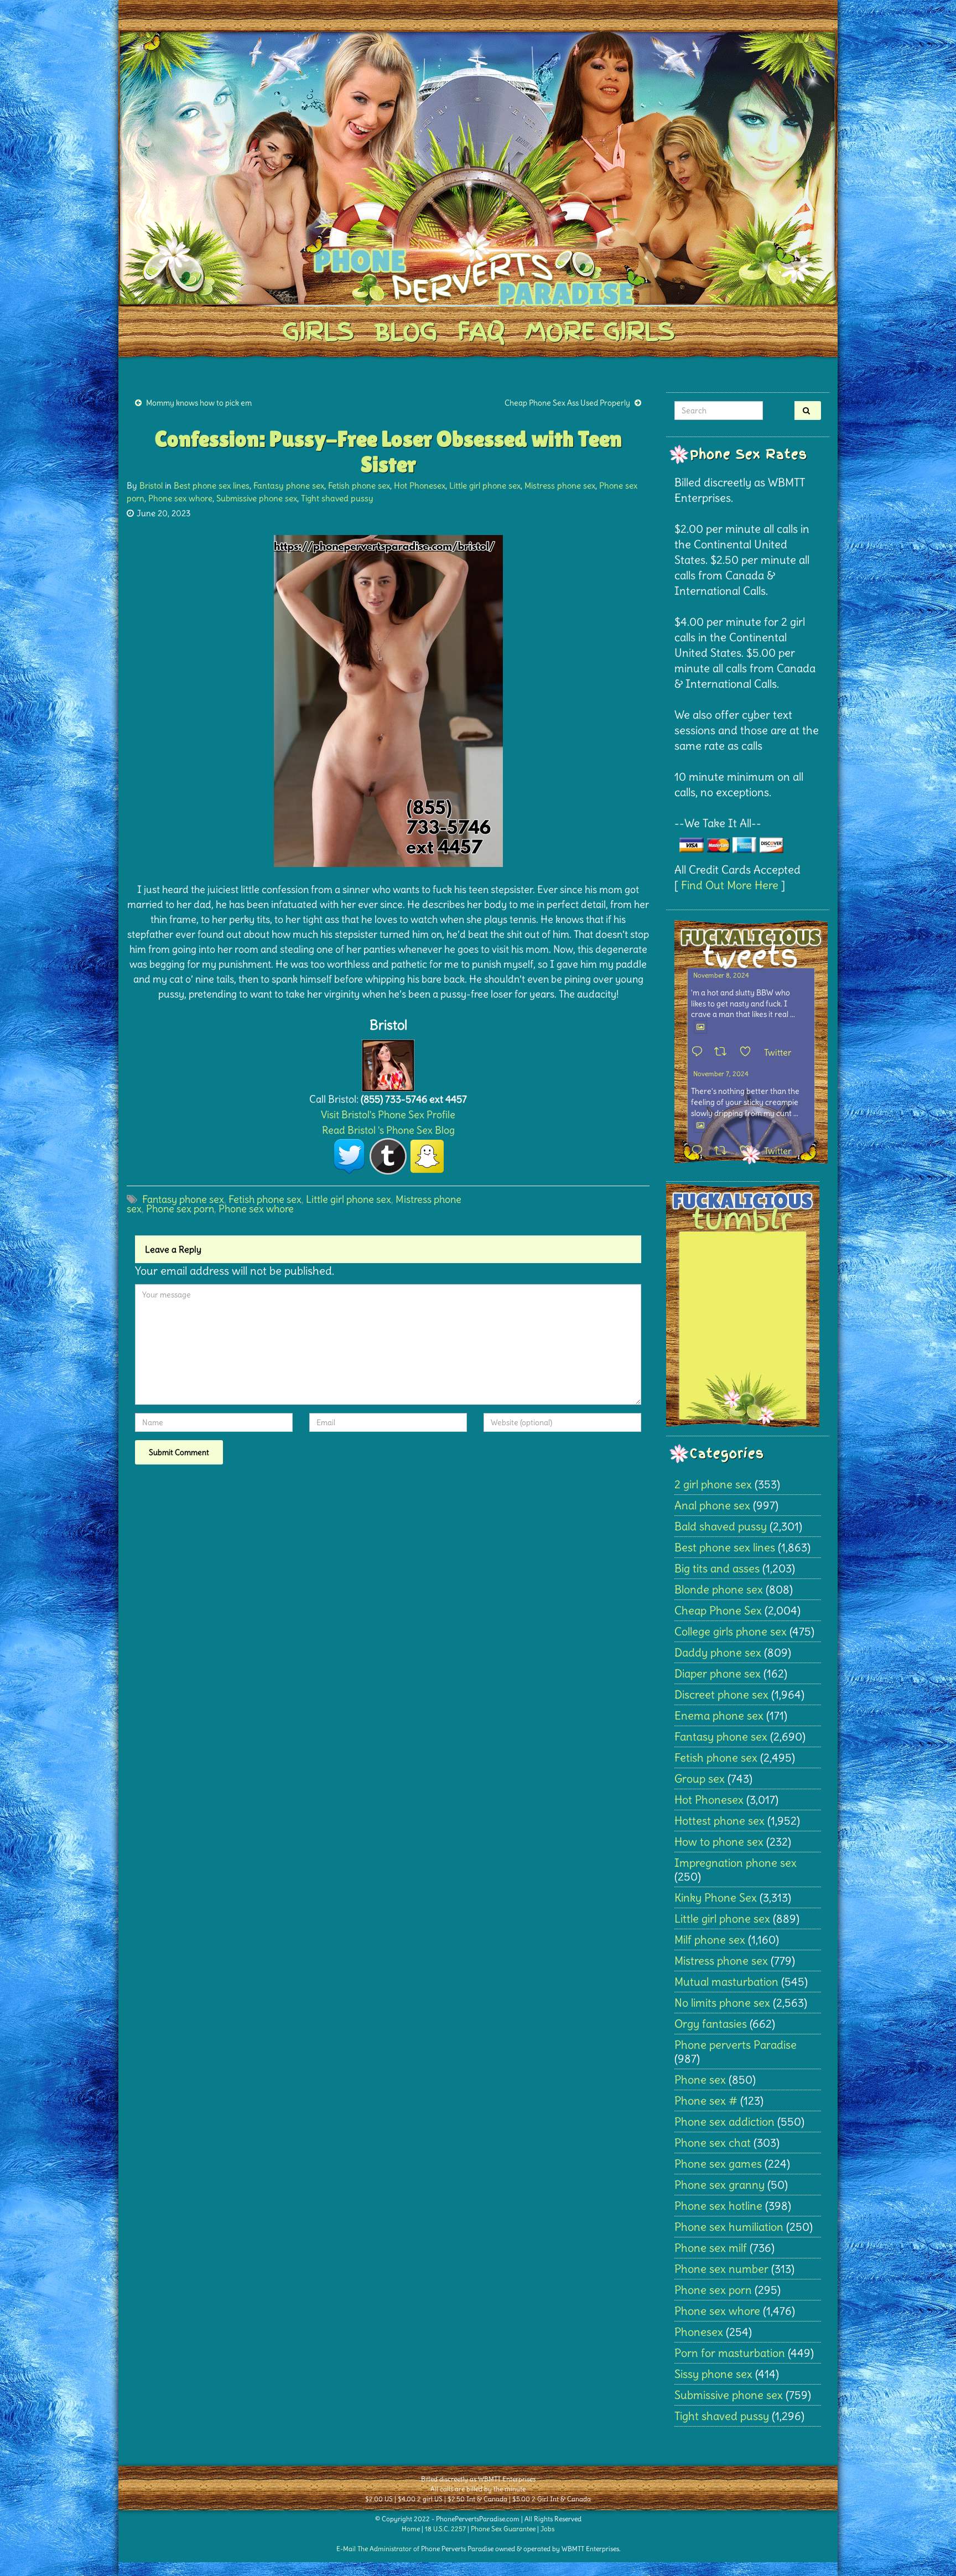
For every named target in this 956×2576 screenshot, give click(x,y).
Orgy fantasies (711, 2024)
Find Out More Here (730, 885)
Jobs (547, 2529)
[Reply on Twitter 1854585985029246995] (700, 1151)
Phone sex (700, 2079)
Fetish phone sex (359, 485)
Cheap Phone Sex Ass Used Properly (567, 403)
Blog (406, 331)
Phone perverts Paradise (736, 2045)
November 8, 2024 (721, 975)
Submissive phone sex (257, 498)
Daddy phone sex (718, 1652)
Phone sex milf (711, 2248)
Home (411, 2529)
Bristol (151, 485)
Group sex (700, 1778)
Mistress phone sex (560, 485)
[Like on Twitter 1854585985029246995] (749, 1151)
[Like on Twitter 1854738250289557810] (749, 1052)
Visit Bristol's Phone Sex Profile (388, 1115)
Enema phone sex (719, 1715)
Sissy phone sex (713, 2374)
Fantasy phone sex (289, 485)
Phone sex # (706, 2100)
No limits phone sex (722, 2003)
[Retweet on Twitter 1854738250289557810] (724, 1052)
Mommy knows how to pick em (199, 403)
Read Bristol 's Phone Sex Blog (388, 1130)
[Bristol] (388, 1063)
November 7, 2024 (721, 1074)
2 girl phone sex (713, 1484)
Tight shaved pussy (337, 498)
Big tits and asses (717, 1568)
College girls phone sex (731, 1631)
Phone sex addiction (724, 2121)
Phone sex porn (180, 1209)
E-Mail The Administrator (374, 2549)
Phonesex (699, 2332)
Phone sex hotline (718, 2206)
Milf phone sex (710, 1939)
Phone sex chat (713, 2143)
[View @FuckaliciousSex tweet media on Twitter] (700, 1027)
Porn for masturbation (730, 2353)
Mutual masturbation (726, 1982)
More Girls (600, 331)
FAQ (481, 331)
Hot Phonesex (420, 485)
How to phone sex (719, 1842)
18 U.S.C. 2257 (445, 2529)
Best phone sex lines (212, 485)
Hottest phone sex (719, 1821)
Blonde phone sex (719, 1589)
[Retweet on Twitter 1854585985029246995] (724, 1151)
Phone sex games (718, 2164)
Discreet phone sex (721, 1694)
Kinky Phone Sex (716, 1897)
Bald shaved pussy (721, 1526)
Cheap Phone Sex (718, 1610)
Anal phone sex (712, 1505)
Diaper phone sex (718, 1673)
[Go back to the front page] (478, 168)
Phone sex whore (180, 498)
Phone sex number (721, 2269)
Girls (318, 331)
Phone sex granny (719, 2185)
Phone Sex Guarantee (503, 2529)
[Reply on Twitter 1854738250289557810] (700, 1052)
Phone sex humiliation (729, 2227)
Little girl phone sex (485, 485)
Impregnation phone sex (736, 1863)
